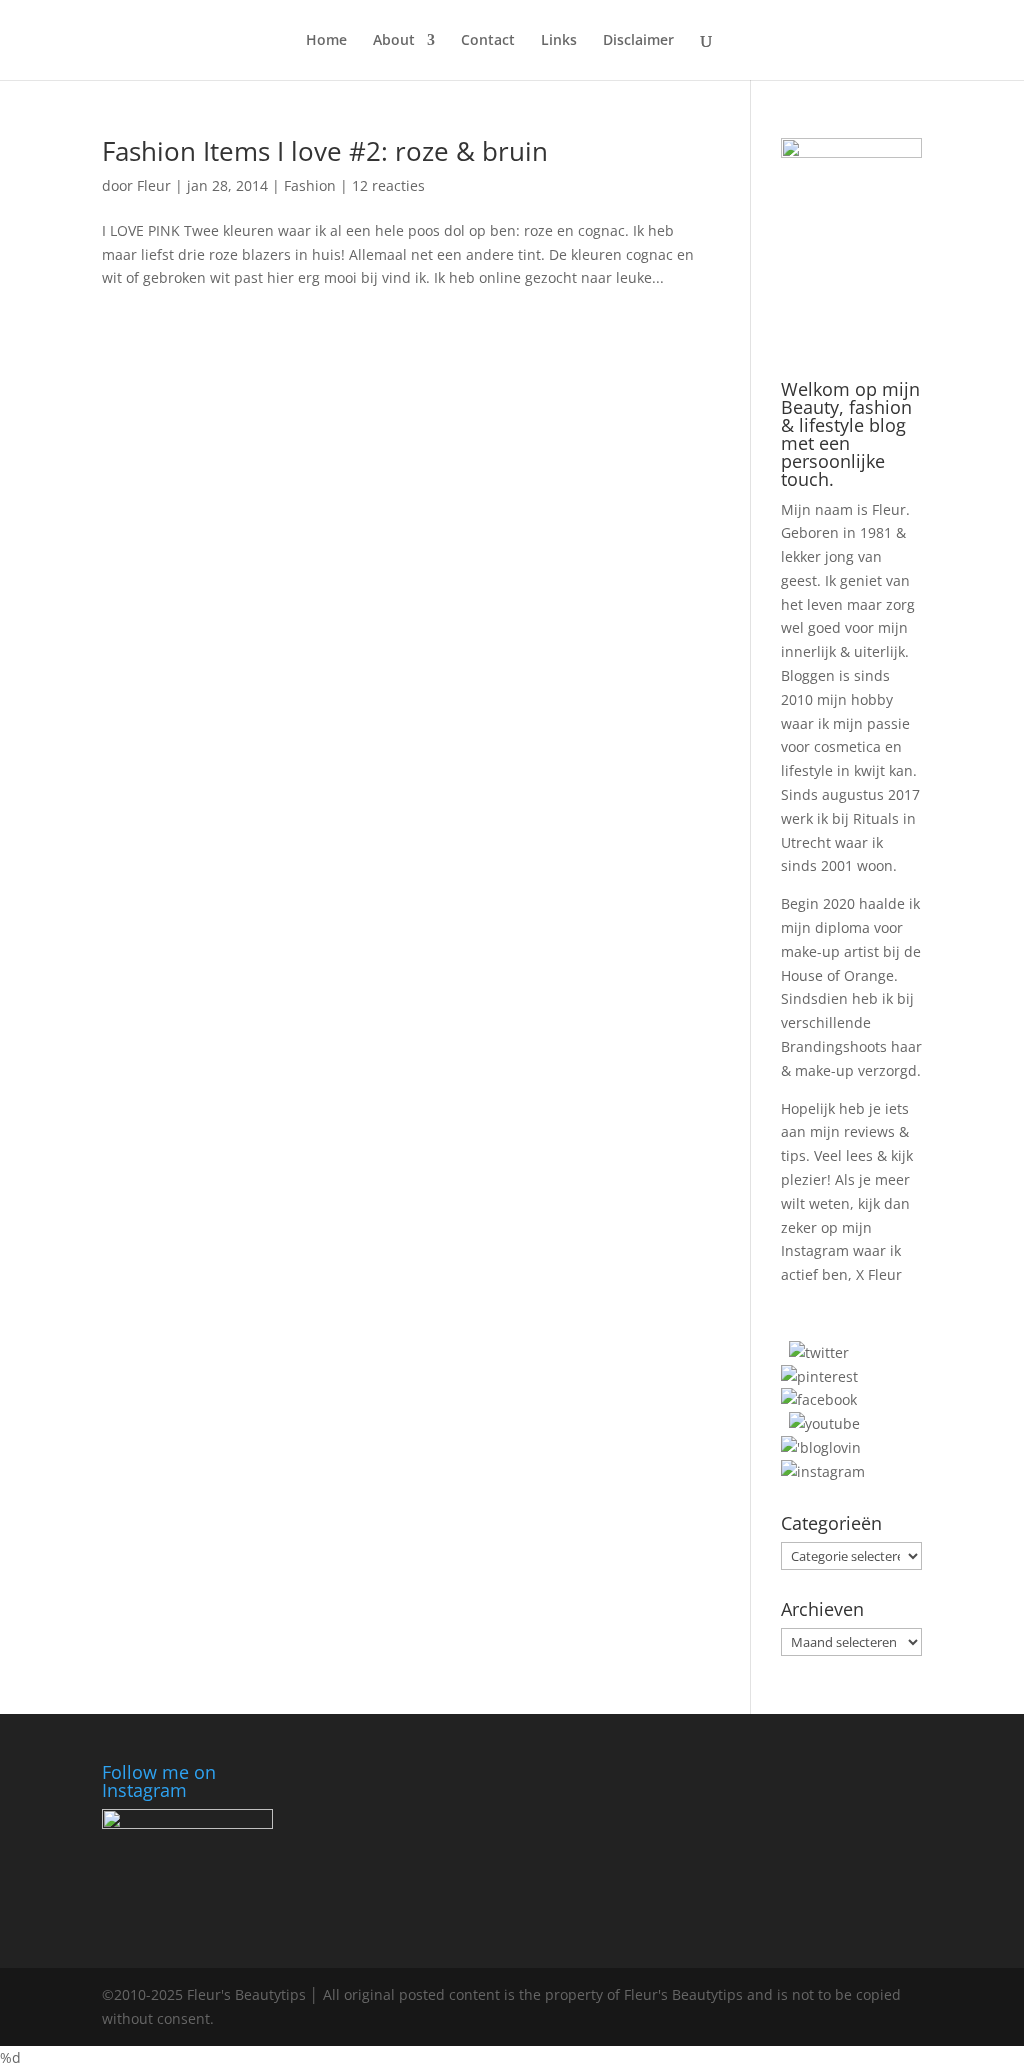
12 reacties (388, 185)
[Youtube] (824, 1423)
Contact (488, 41)
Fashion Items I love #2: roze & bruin (325, 151)
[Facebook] (819, 1399)
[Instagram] (823, 1471)
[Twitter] (819, 1352)
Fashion (310, 185)
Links (559, 41)
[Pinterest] (819, 1376)
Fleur (154, 185)
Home (326, 41)
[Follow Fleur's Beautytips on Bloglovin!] (821, 1447)
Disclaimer (638, 41)
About (394, 41)
